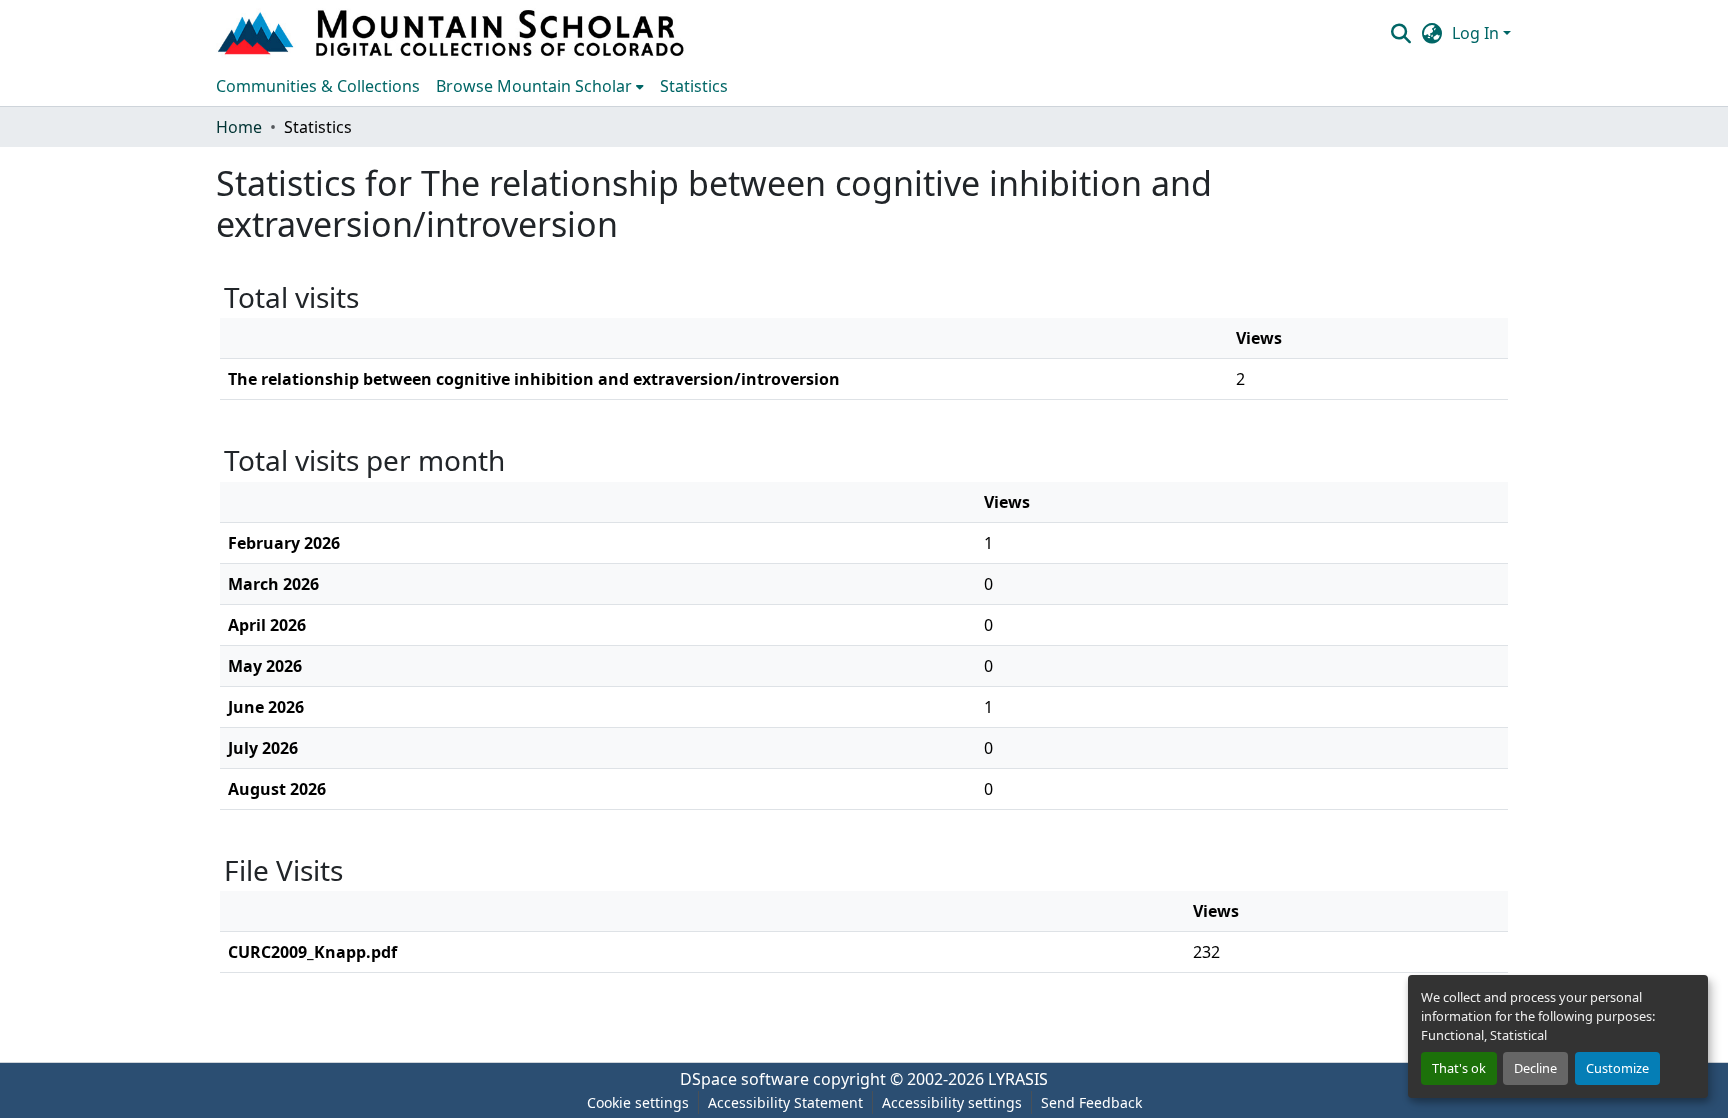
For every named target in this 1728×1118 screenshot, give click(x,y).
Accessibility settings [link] (952, 1102)
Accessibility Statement (785, 1102)
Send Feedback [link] (1091, 1102)
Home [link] (239, 127)
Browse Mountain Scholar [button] (534, 86)
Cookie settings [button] (638, 1102)
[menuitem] (540, 86)
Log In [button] (1477, 33)
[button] (453, 33)
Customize (1617, 1068)
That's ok (1459, 1068)
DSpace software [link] (744, 1079)
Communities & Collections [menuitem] (318, 86)
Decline (1535, 1068)
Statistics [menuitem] (694, 86)
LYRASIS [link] (1018, 1079)
